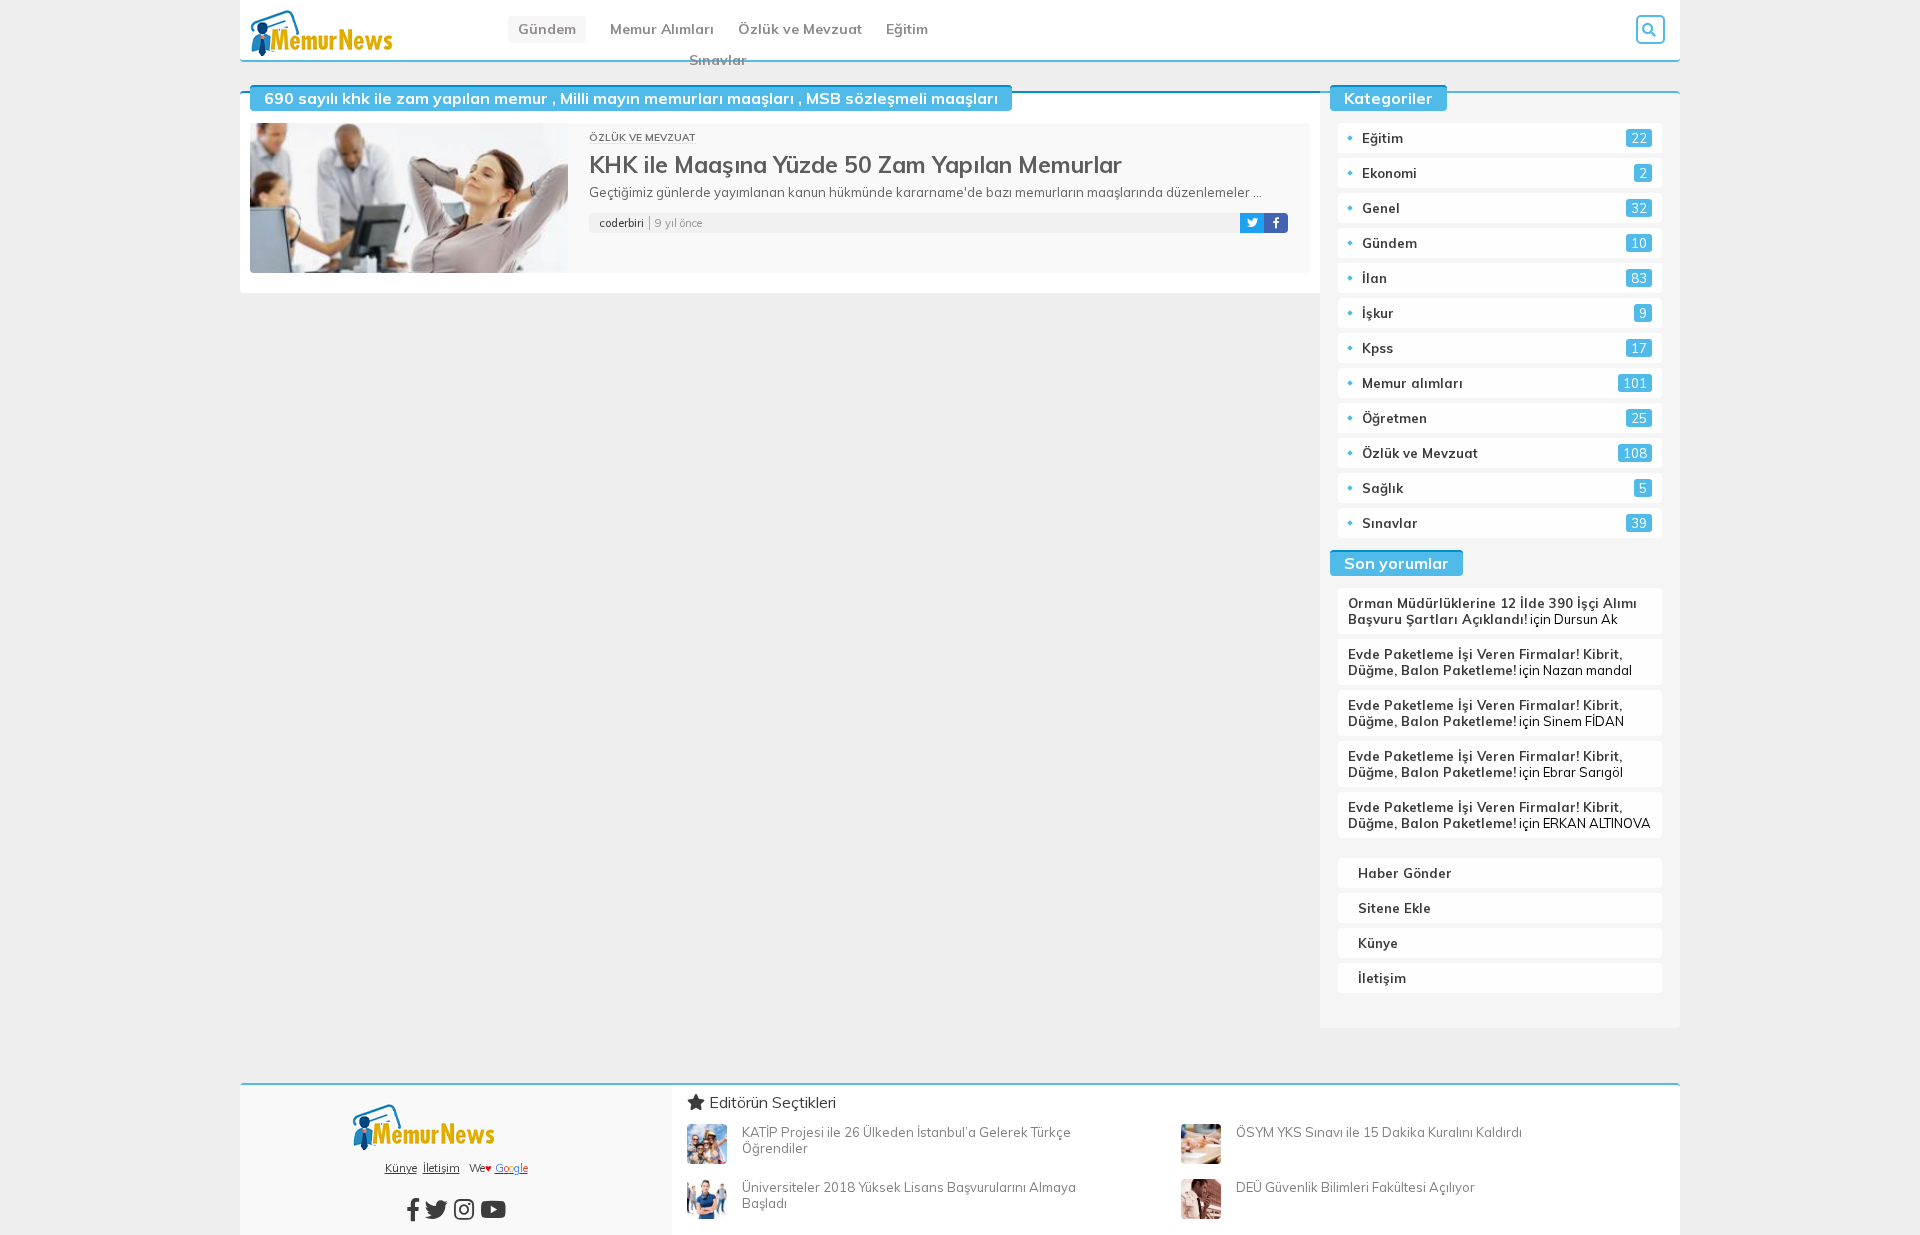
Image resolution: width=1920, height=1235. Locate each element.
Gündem (547, 29)
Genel (1381, 208)
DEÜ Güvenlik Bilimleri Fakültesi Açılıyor (1355, 1187)
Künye (1378, 943)
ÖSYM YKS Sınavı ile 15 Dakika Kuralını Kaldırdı (1379, 1132)
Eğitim (907, 29)
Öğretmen (1394, 418)
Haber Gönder (1405, 873)
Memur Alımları (662, 29)
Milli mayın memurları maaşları (677, 98)
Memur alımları (1412, 383)
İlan (1374, 278)
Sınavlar (718, 60)
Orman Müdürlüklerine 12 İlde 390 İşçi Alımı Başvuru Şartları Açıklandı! (1492, 611)
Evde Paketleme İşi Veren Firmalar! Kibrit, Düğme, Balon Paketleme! (1485, 662)
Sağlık (1382, 488)
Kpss (1377, 348)
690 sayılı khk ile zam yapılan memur (406, 98)
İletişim (1382, 978)
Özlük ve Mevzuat (800, 29)
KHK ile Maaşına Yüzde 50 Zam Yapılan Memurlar (855, 164)
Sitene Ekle (1394, 908)
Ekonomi (1389, 173)
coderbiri (621, 223)
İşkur (1378, 313)
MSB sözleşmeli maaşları (902, 98)
